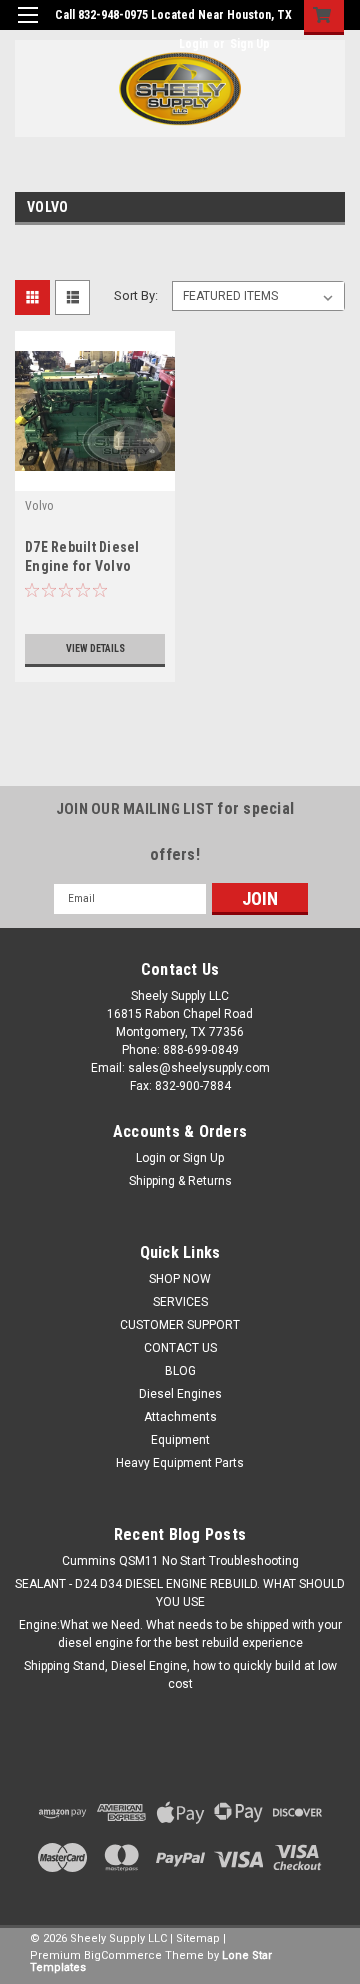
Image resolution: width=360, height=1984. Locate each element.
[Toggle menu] (27, 27)
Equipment (180, 1440)
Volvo (39, 506)
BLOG (180, 1371)
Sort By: (136, 295)
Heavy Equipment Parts (180, 1463)
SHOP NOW (180, 1279)
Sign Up (250, 44)
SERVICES (180, 1302)
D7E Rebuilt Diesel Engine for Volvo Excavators (82, 566)
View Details (95, 648)
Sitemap (198, 1938)
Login (193, 44)
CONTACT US (180, 1348)
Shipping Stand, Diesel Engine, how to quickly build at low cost (180, 1675)
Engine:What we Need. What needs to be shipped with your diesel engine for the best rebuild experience (180, 1634)
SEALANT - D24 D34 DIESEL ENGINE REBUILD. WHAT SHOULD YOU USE (180, 1593)
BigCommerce (123, 1955)
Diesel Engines (180, 1394)
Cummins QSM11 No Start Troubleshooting (180, 1561)
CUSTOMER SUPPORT (180, 1325)
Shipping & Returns (180, 1181)
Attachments (180, 1417)
